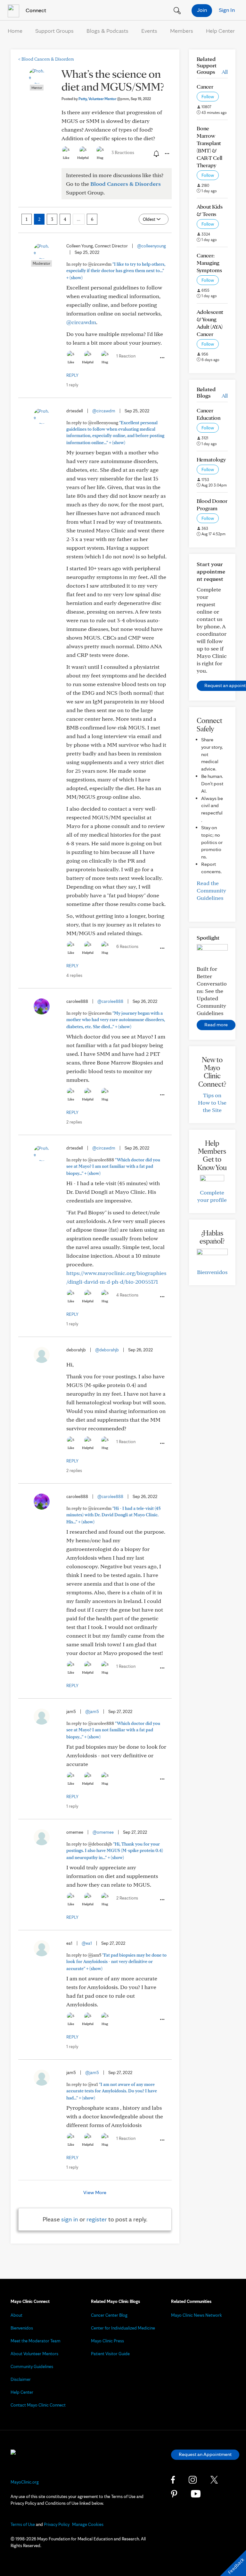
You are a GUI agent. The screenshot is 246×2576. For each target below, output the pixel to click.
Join (202, 10)
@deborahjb (107, 1350)
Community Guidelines (32, 2366)
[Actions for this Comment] (162, 358)
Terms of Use (23, 2524)
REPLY (72, 375)
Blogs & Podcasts (107, 31)
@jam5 (92, 1711)
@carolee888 (110, 1001)
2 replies (74, 1122)
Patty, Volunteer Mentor (104, 99)
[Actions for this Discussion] (167, 154)
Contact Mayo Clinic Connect (38, 2405)
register (97, 2219)
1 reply (72, 385)
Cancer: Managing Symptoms (209, 263)
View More (95, 2192)
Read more (216, 1025)
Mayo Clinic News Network (197, 2315)
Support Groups (54, 31)
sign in (70, 2219)
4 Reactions (127, 1295)
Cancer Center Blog (109, 2315)
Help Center (220, 31)
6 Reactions (127, 946)
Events (149, 31)
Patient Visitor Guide (110, 2354)
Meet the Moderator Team (36, 2341)
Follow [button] (208, 97)
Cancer (205, 86)
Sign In (227, 10)
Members (182, 31)
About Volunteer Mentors (34, 2354)
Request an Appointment (205, 2454)
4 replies (74, 975)
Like (66, 158)
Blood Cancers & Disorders (46, 59)
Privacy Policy (57, 2524)
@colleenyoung (152, 246)
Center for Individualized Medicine (123, 2328)
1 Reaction (126, 356)
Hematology (211, 459)
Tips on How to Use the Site (212, 1103)
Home (15, 31)
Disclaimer (21, 2379)
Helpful (83, 158)
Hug (100, 158)
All (225, 72)
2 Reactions (127, 1898)
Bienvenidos (212, 1272)
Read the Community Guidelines (211, 890)
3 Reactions (123, 152)
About (16, 2315)
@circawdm (81, 322)
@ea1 (87, 1943)
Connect (35, 10)
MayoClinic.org (25, 2482)
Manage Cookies (88, 2524)
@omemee (103, 1832)
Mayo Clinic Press (107, 2341)
